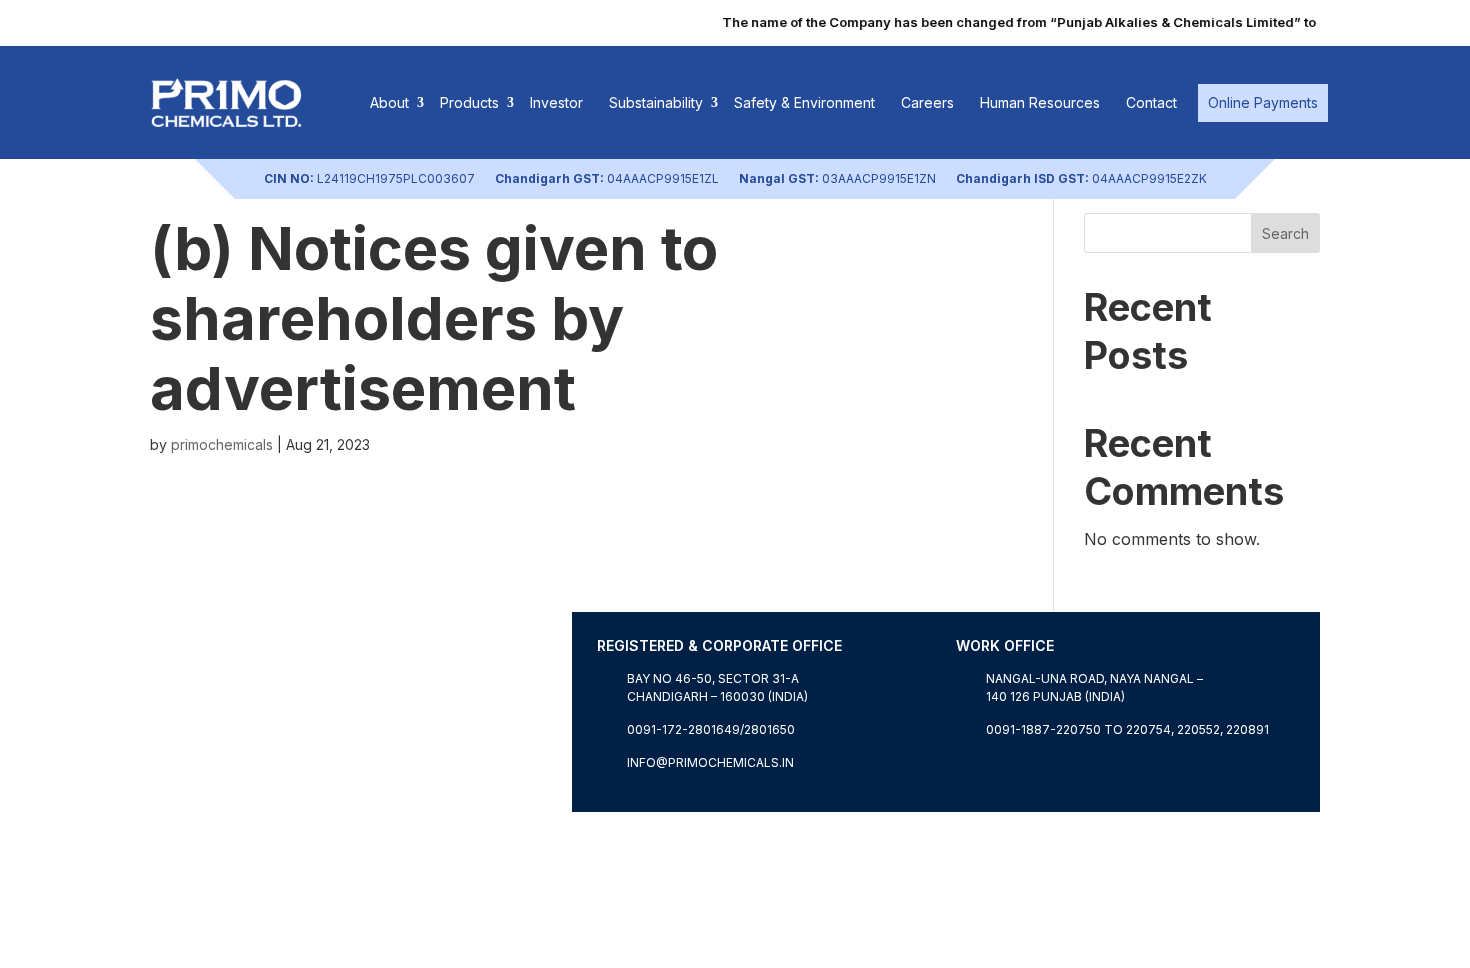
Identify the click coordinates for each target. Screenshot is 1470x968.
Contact (1151, 102)
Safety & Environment (804, 102)
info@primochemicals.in (710, 762)
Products (469, 102)
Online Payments (1263, 102)
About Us (186, 799)
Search (1285, 233)
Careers (927, 102)
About (389, 102)
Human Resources (1040, 102)
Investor (556, 102)
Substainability (656, 102)
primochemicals (222, 444)
